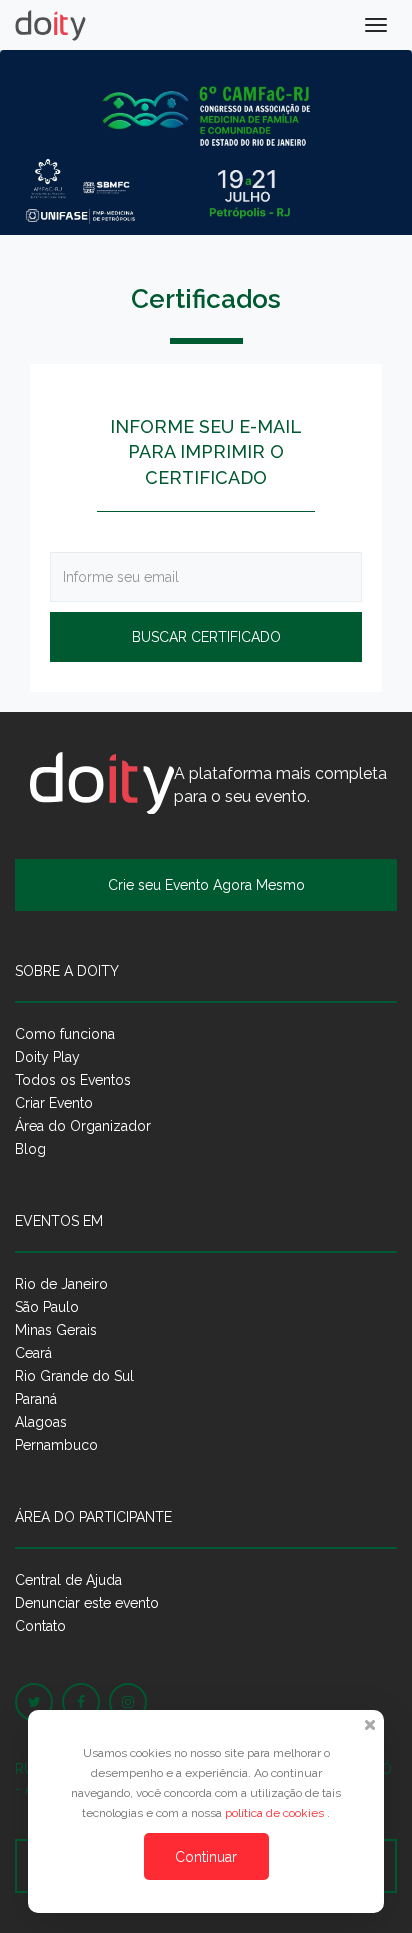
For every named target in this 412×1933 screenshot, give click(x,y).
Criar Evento (54, 1103)
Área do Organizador (83, 1126)
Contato (40, 1626)
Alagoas (41, 1422)
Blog (30, 1149)
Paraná (36, 1399)
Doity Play (47, 1057)
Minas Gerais (56, 1330)
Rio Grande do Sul (74, 1376)
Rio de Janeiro (61, 1284)
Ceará (33, 1353)
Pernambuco (56, 1445)
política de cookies (276, 1813)
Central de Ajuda (68, 1580)
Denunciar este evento (87, 1603)
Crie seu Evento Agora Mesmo (206, 885)
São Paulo (47, 1307)
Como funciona (65, 1034)
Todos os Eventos (73, 1080)
